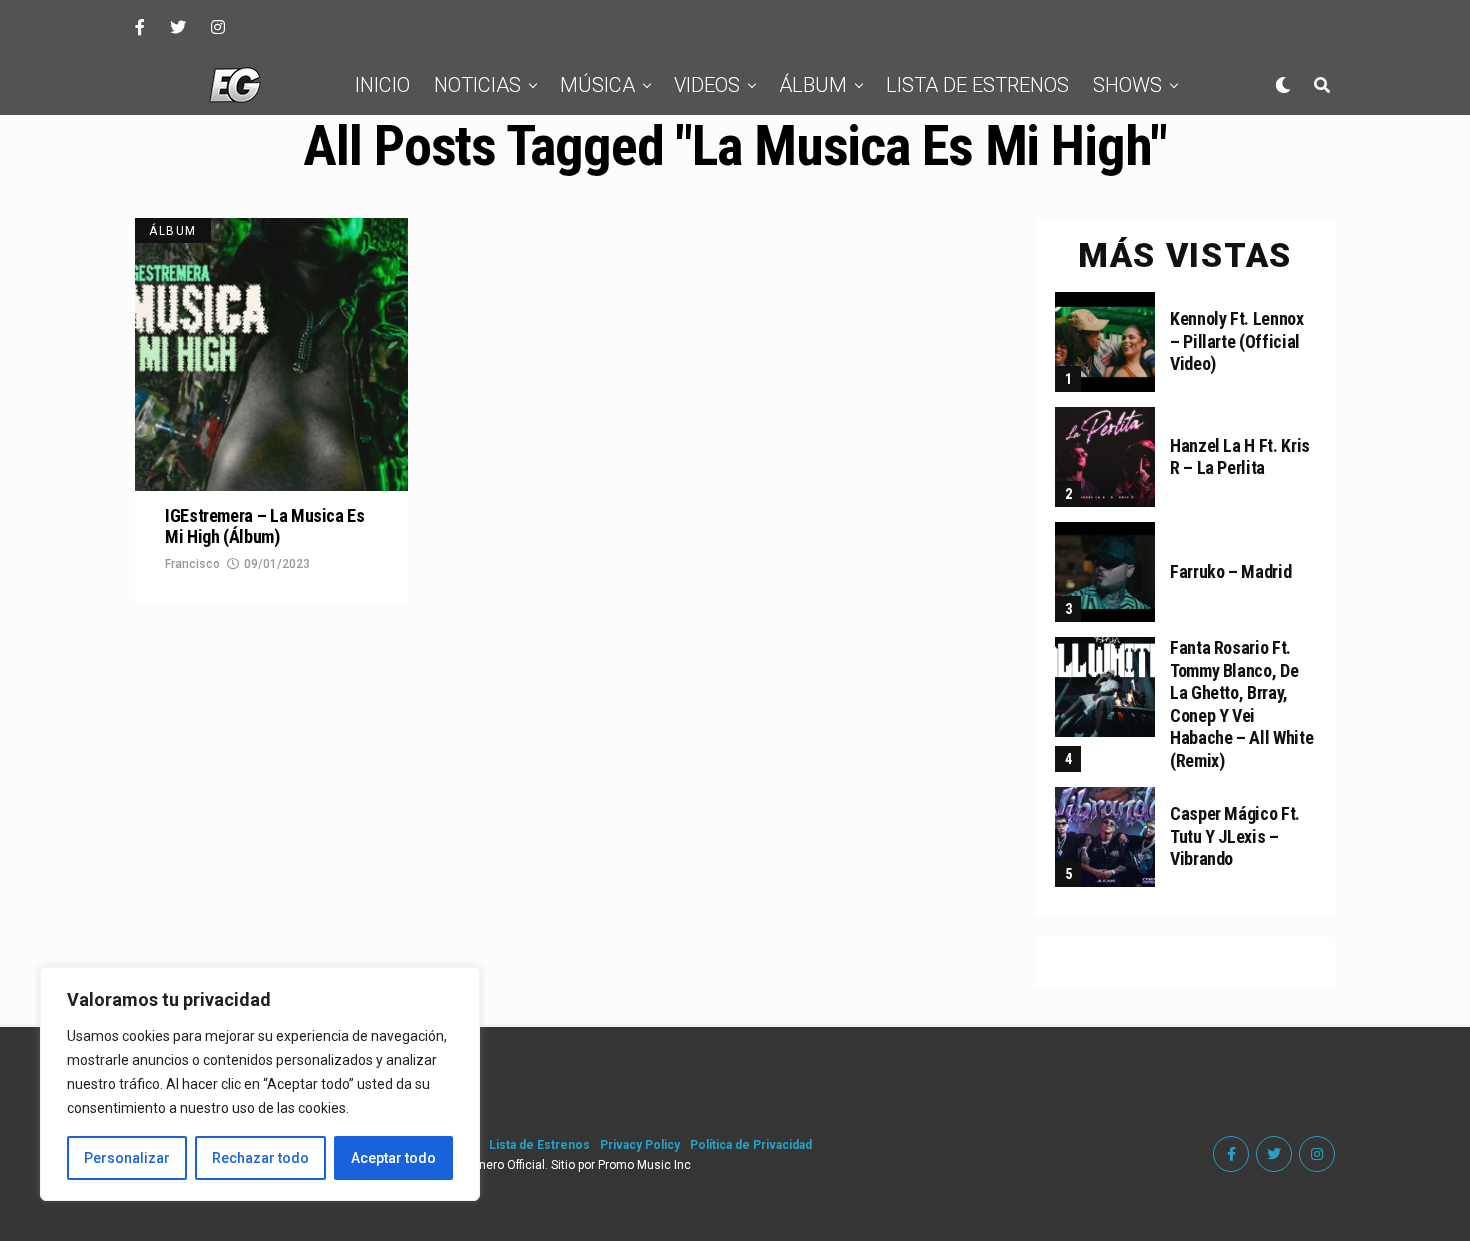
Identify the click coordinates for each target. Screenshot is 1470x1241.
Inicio (382, 85)
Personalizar (127, 1158)
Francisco (192, 564)
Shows (1127, 85)
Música (597, 85)
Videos (707, 85)
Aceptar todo (393, 1158)
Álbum (813, 85)
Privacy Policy (640, 1145)
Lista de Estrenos (977, 85)
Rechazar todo (260, 1158)
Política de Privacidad (751, 1145)
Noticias (477, 85)
